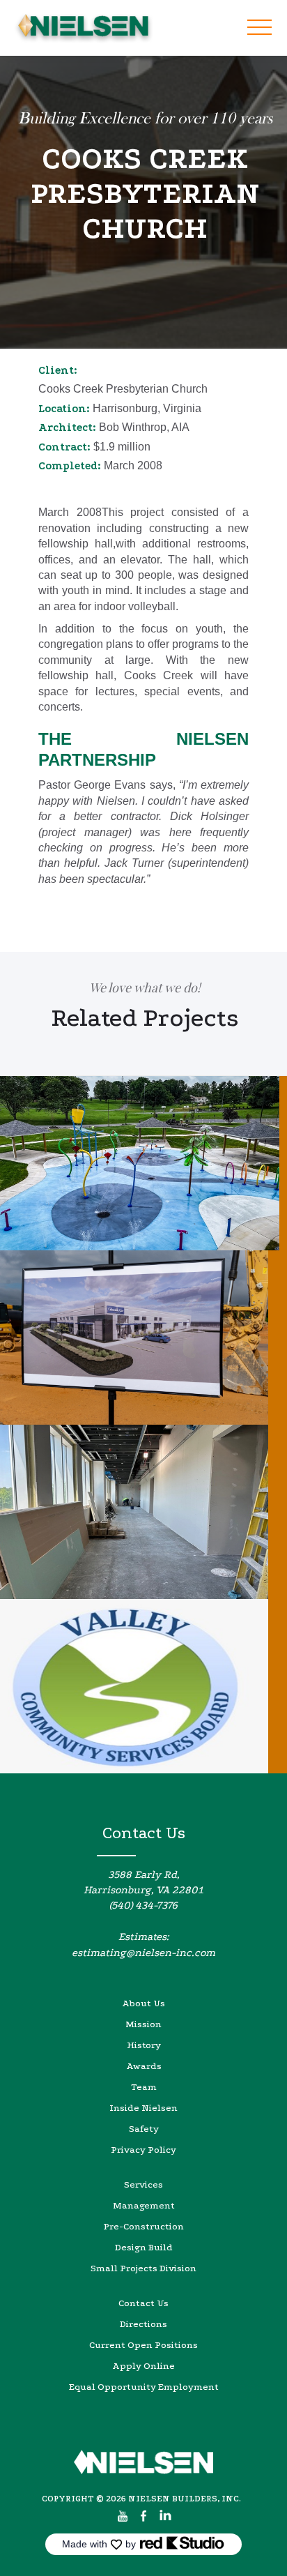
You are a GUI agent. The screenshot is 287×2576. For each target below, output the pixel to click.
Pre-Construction (143, 2226)
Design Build (144, 2247)
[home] (80, 28)
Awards (144, 2066)
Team (144, 2087)
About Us (143, 2003)
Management (144, 2205)
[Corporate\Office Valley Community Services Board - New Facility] (143, 1686)
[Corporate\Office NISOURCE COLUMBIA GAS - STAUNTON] (143, 1338)
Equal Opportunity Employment (144, 2387)
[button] (259, 28)
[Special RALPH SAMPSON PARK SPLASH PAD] (143, 1163)
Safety (144, 2129)
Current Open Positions (143, 2345)
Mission (143, 2024)
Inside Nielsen (143, 2108)
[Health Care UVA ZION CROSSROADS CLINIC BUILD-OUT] (143, 1512)
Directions (143, 2324)
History (144, 2045)
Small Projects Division (143, 2268)
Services (143, 2184)
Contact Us (143, 2303)
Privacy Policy (143, 2150)
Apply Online (143, 2366)
